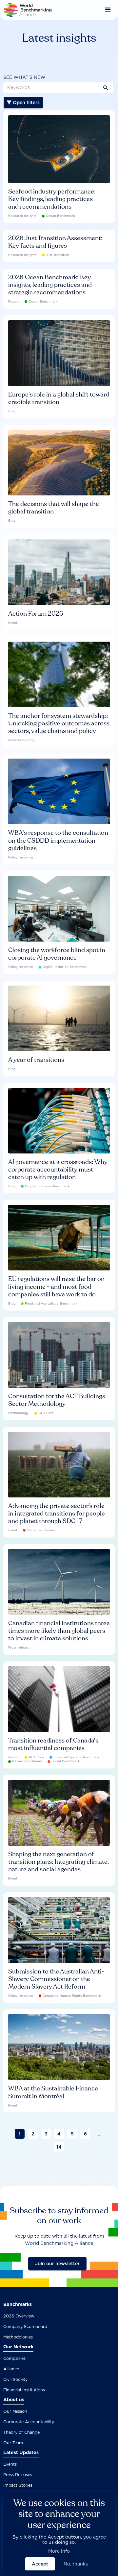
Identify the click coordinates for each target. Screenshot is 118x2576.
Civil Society (15, 2379)
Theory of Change (21, 2432)
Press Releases (18, 2475)
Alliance (11, 2369)
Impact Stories (18, 2485)
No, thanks (76, 2564)
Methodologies (18, 2337)
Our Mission (15, 2411)
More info (59, 2551)
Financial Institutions (24, 2390)
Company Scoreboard (25, 2326)
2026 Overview (19, 2316)
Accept (40, 2564)
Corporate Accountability (29, 2422)
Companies (14, 2358)
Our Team (13, 2443)
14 (59, 2147)
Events (10, 2464)
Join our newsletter (57, 2264)
